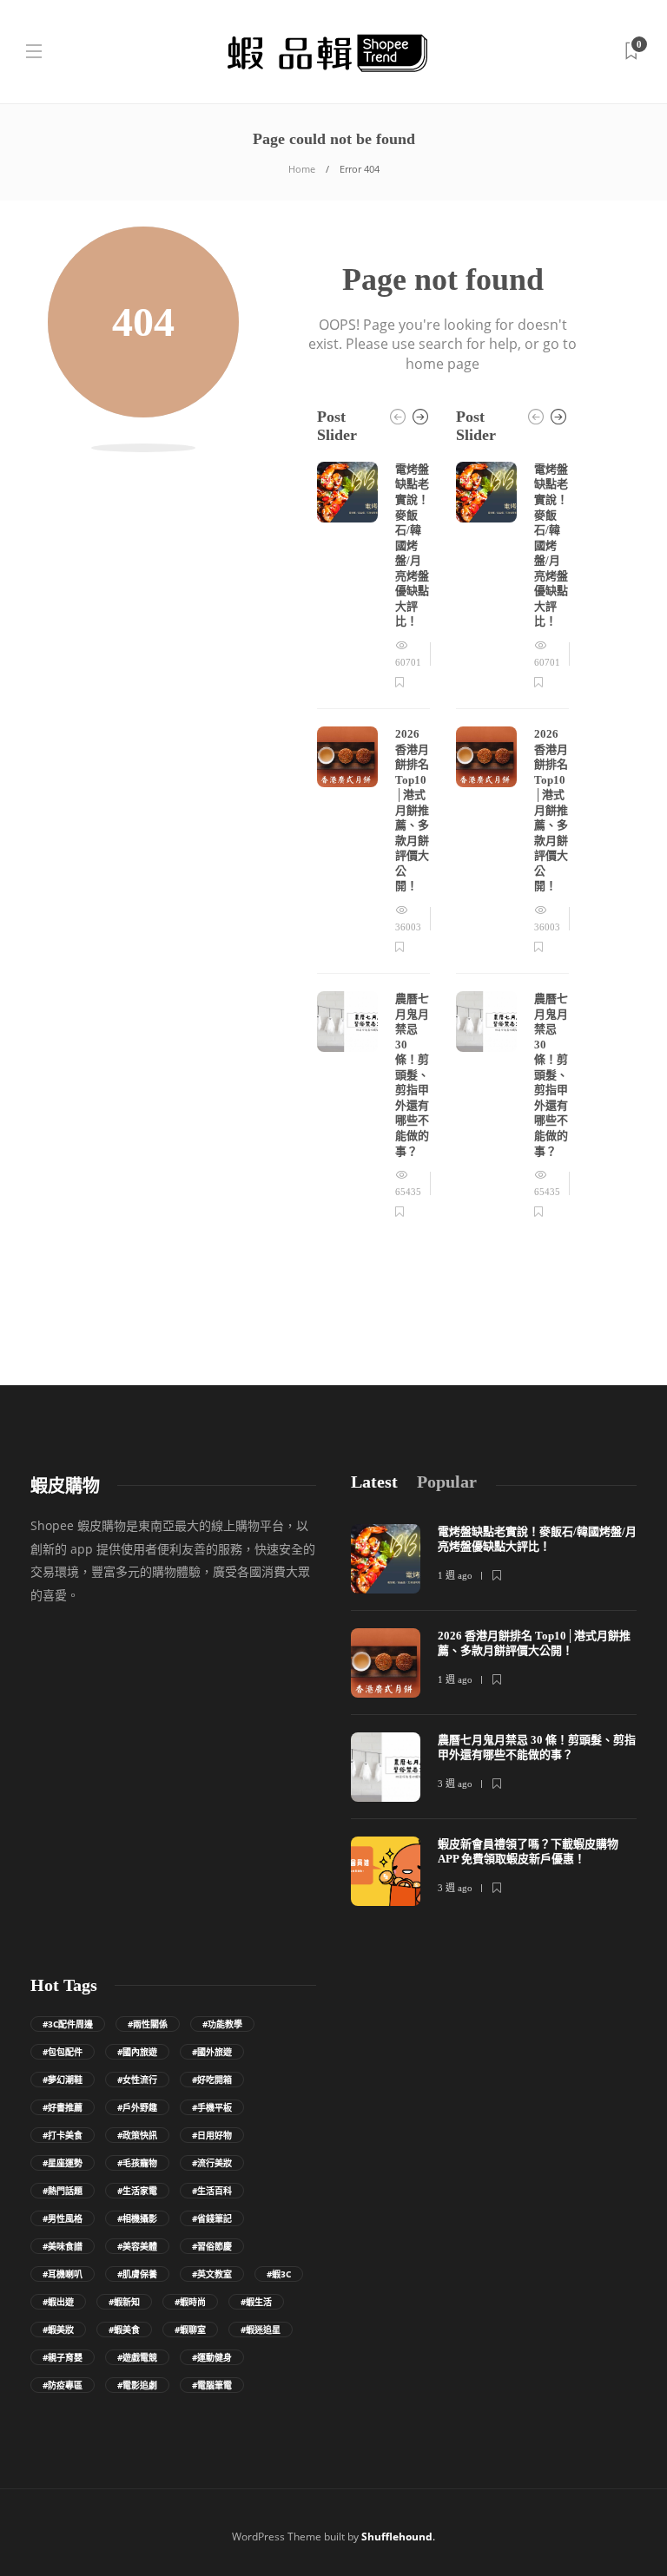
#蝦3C (279, 2274)
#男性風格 (63, 2218)
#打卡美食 (63, 2135)
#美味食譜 (63, 2246)
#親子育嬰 (63, 2357)
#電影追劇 (137, 2385)
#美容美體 (137, 2246)
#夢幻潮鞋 (63, 2080)
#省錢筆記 (212, 2218)
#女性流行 (137, 2080)
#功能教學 (222, 2024)
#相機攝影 (137, 2218)
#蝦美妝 (58, 2330)
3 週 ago (455, 1784)
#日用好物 (212, 2135)
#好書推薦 (63, 2107)
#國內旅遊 (137, 2052)
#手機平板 (212, 2107)
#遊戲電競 (137, 2357)
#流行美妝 (212, 2163)
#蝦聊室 (190, 2330)
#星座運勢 (63, 2163)
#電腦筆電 (212, 2385)
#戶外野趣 (137, 2107)
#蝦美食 (124, 2330)
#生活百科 (212, 2191)
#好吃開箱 (212, 2080)
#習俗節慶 (212, 2246)
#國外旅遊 (212, 2052)
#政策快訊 (137, 2135)
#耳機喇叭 (63, 2274)
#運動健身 (212, 2357)
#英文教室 (212, 2274)
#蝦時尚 (190, 2302)
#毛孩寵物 (137, 2163)
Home (302, 169)
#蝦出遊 (58, 2302)
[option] (373, 841)
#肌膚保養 (137, 2274)
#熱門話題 (63, 2191)
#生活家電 (137, 2191)
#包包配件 (63, 2052)
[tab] (374, 1482)
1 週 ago (455, 1575)
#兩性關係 (148, 2024)
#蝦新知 (124, 2302)
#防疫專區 (63, 2385)
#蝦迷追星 (261, 2330)
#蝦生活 (256, 2302)
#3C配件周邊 (68, 2024)
